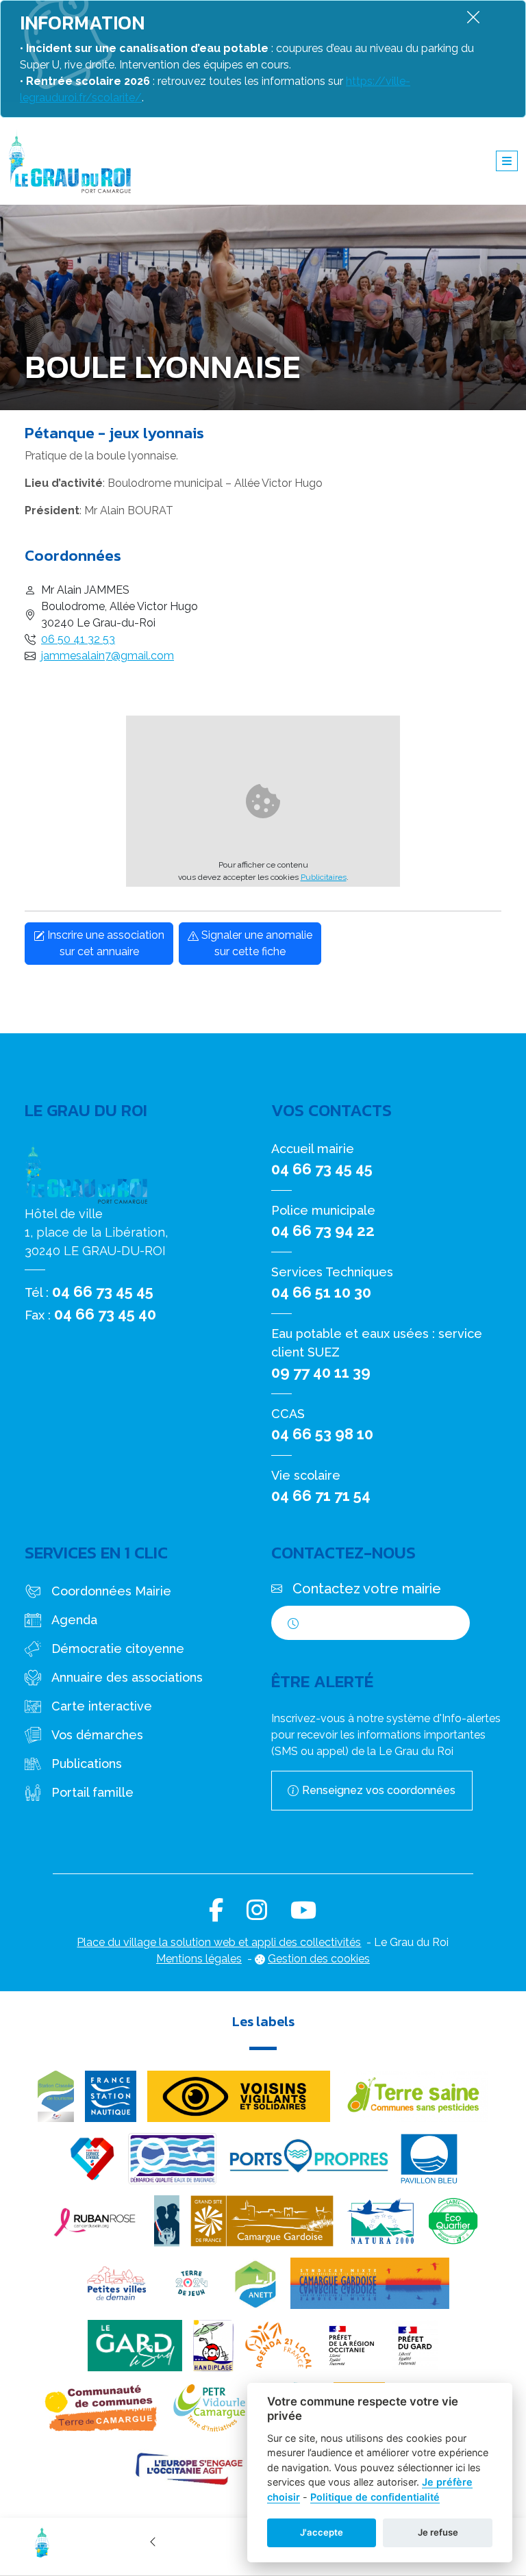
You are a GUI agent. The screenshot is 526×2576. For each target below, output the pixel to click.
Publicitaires (324, 877)
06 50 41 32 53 (78, 639)
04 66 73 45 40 (105, 1314)
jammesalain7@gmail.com (108, 656)
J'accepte (322, 2532)
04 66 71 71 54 (321, 1495)
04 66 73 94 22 (323, 1230)
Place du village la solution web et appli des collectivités (219, 1942)
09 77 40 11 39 (321, 1372)
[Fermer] (473, 17)
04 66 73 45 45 (103, 1291)
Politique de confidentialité (375, 2497)
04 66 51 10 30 (321, 1292)
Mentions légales (199, 1959)
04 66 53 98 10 (322, 1434)
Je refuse (438, 2532)
